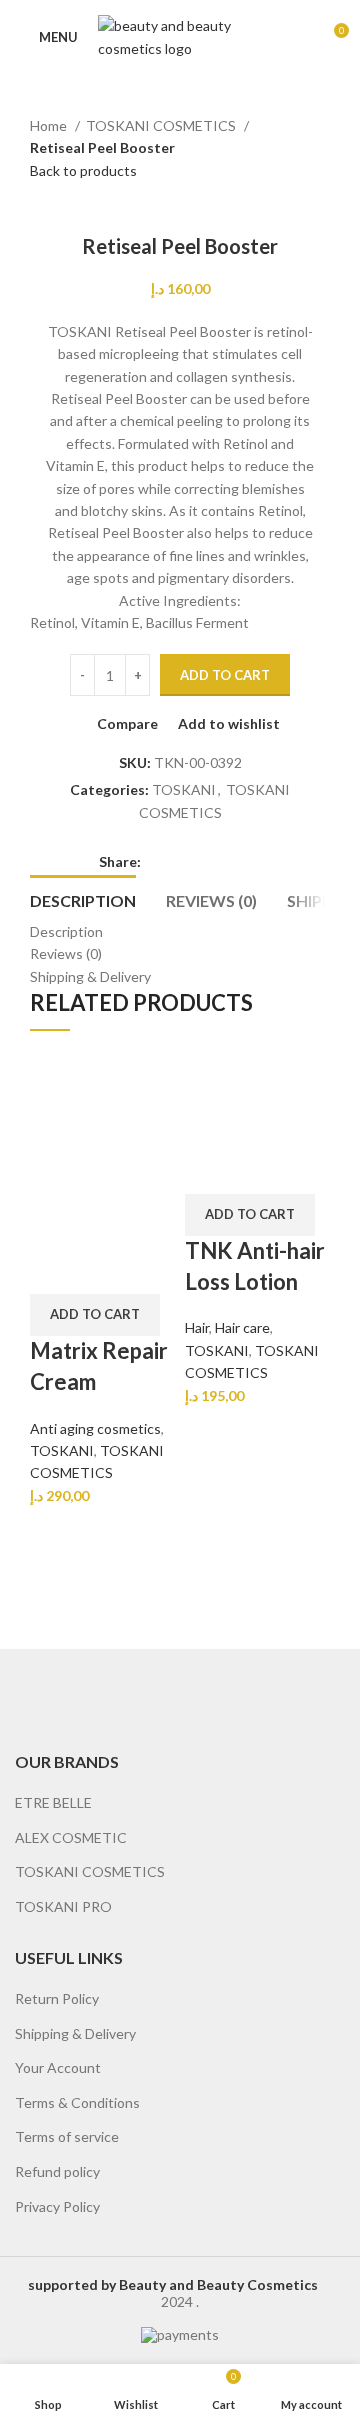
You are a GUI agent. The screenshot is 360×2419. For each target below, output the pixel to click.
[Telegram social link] (249, 862)
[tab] (83, 898)
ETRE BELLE (53, 1802)
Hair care (242, 1327)
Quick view (108, 1219)
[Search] (298, 38)
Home (50, 125)
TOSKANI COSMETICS (162, 125)
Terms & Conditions (77, 2102)
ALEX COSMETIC (71, 1837)
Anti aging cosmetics (95, 1428)
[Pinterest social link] (203, 862)
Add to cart (225, 675)
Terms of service (67, 2136)
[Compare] (55, 1219)
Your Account (58, 2067)
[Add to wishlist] (55, 1269)
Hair (197, 1327)
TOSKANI (184, 789)
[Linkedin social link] (226, 862)
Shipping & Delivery (75, 2033)
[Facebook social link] (157, 862)
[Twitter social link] (180, 862)
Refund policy (57, 2171)
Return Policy (57, 1998)
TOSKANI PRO (63, 1906)
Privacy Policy (57, 2206)
